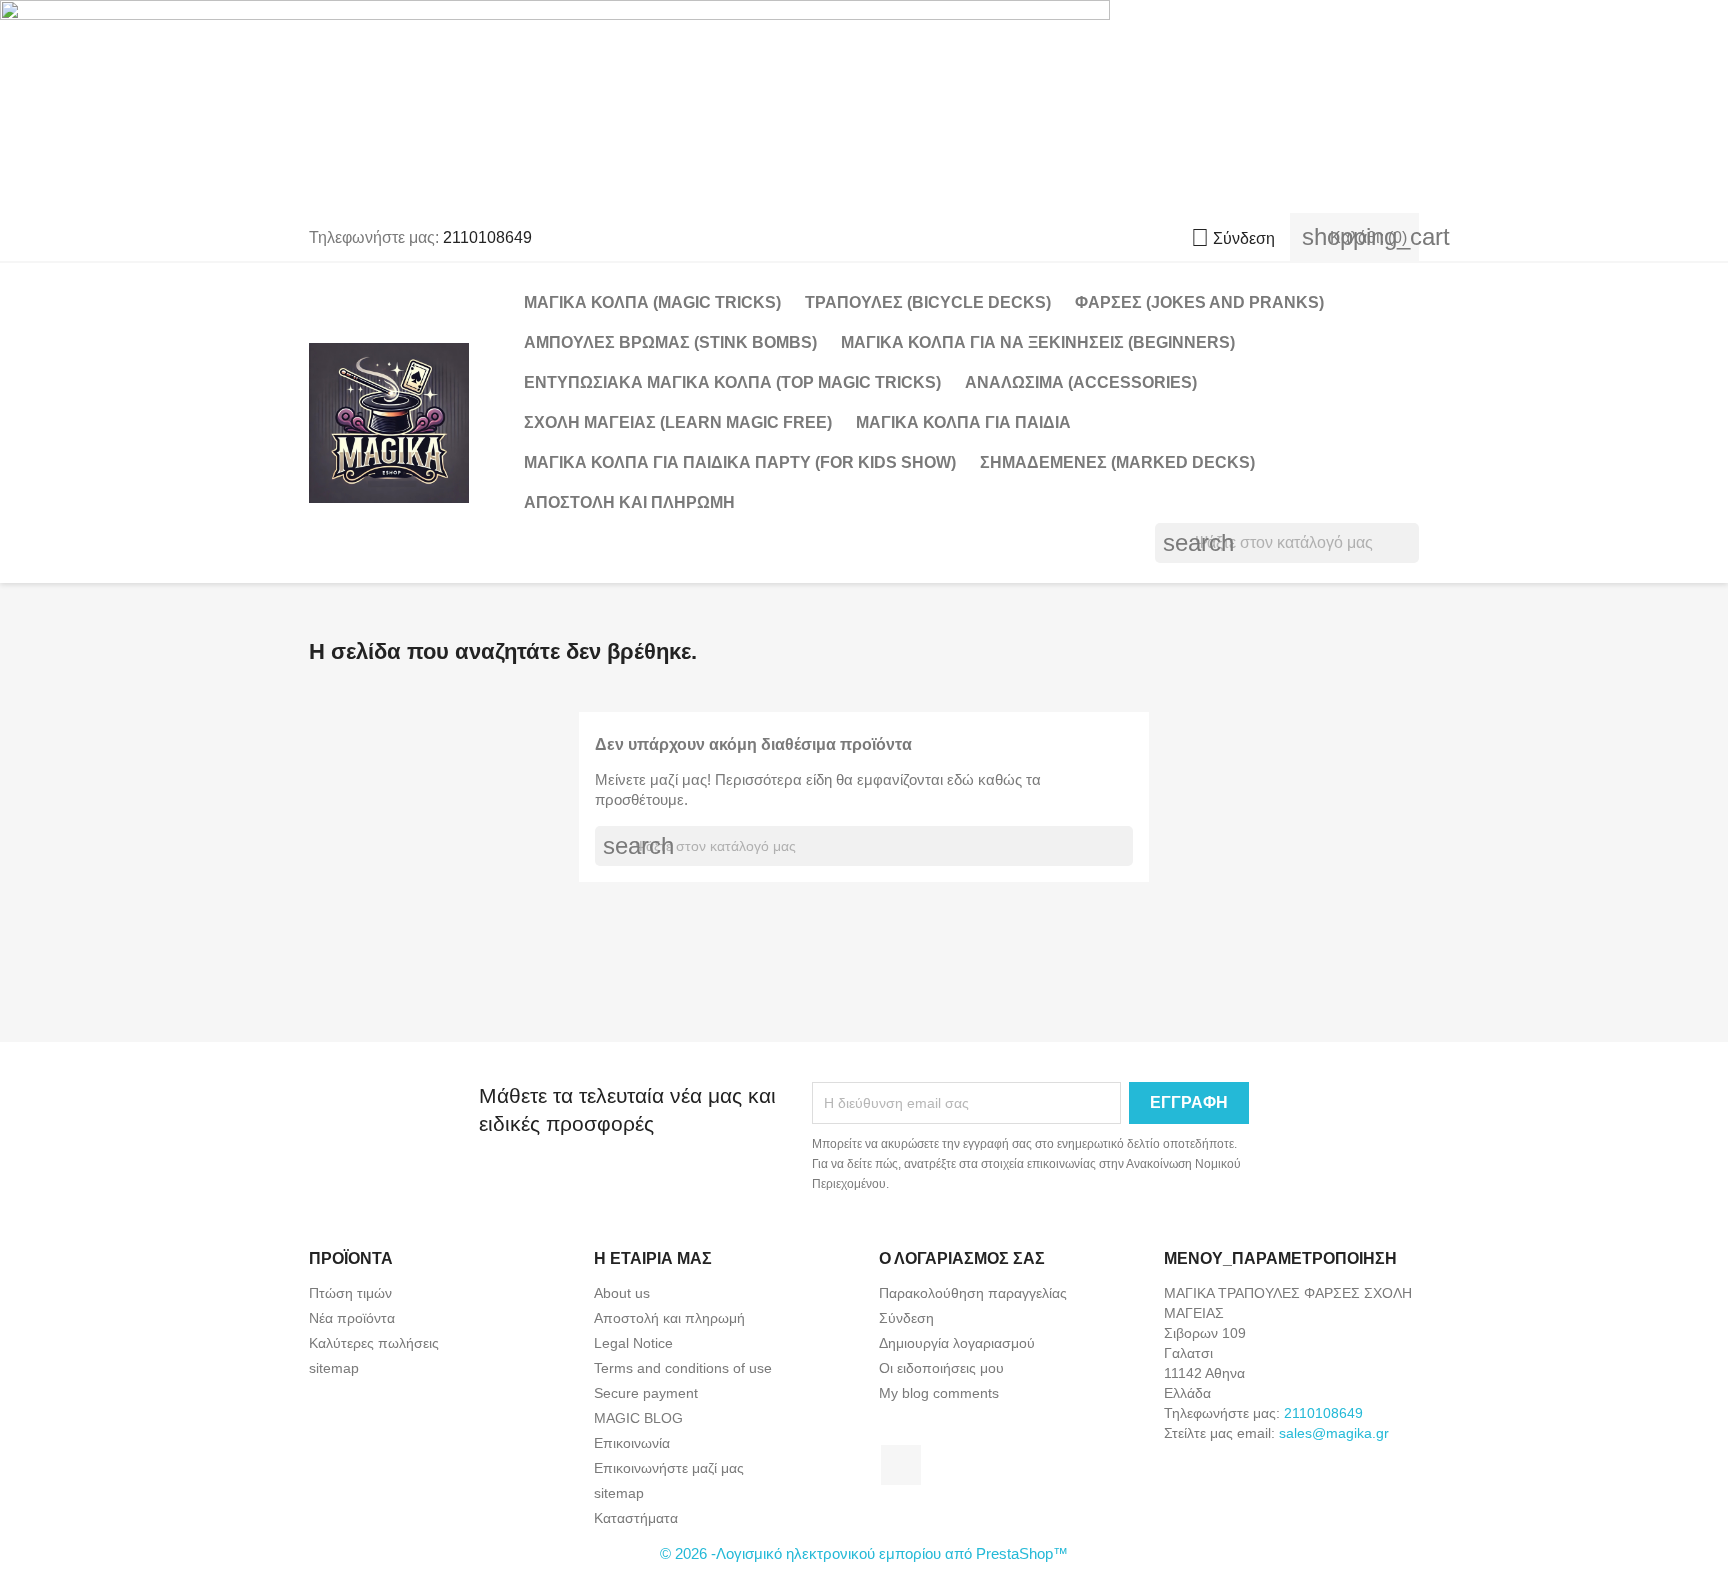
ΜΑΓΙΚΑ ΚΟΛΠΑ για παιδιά (963, 422)
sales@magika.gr (1334, 1433)
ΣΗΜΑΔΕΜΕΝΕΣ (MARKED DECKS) (1117, 462)
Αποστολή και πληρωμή (629, 502)
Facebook (901, 1465)
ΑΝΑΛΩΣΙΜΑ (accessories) (1081, 382)
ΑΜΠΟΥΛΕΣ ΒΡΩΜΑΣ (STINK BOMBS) (670, 342)
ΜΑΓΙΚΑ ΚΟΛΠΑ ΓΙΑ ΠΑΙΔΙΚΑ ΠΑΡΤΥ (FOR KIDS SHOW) (740, 462)
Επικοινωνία (632, 1443)
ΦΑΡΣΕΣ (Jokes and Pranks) (1199, 302)
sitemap (334, 1368)
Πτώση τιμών (350, 1293)
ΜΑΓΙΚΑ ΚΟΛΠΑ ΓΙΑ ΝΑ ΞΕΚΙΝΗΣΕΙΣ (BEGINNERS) (1038, 342)
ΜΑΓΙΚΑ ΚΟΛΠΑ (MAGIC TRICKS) (652, 302)
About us (622, 1293)
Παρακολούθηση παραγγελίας (973, 1293)
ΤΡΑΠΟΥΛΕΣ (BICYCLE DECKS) (928, 302)
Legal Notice (633, 1343)
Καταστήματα (636, 1518)
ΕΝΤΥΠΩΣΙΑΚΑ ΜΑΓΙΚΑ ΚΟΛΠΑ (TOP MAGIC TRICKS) (732, 382)
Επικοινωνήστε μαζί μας (669, 1468)
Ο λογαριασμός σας (962, 1258)
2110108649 (487, 237)
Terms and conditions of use (683, 1368)
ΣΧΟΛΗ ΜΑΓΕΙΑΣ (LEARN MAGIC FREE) (678, 422)
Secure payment (646, 1393)
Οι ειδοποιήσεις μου (941, 1368)
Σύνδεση (906, 1318)
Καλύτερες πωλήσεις (374, 1343)
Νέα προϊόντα (352, 1318)
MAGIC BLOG (638, 1418)
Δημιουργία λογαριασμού (957, 1343)
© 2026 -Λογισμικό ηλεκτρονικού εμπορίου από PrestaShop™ (864, 1553)
